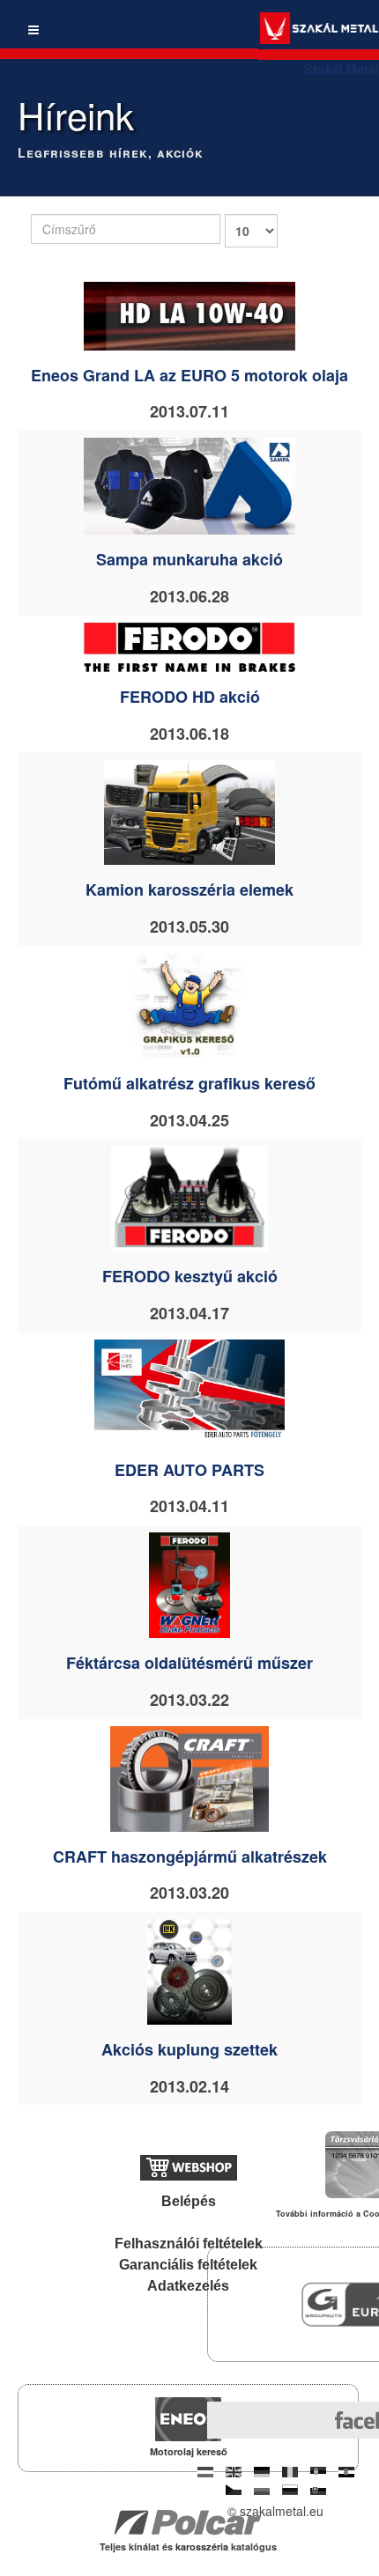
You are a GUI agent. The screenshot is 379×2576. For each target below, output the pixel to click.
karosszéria (203, 2546)
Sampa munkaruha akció (189, 559)
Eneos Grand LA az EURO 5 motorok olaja (189, 375)
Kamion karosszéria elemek (189, 889)
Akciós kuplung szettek (189, 2049)
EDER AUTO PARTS (189, 1470)
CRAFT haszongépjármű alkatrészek (190, 1856)
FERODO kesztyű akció (190, 1276)
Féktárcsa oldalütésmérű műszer (189, 1663)
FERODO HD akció (190, 697)
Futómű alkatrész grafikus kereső (189, 1083)
